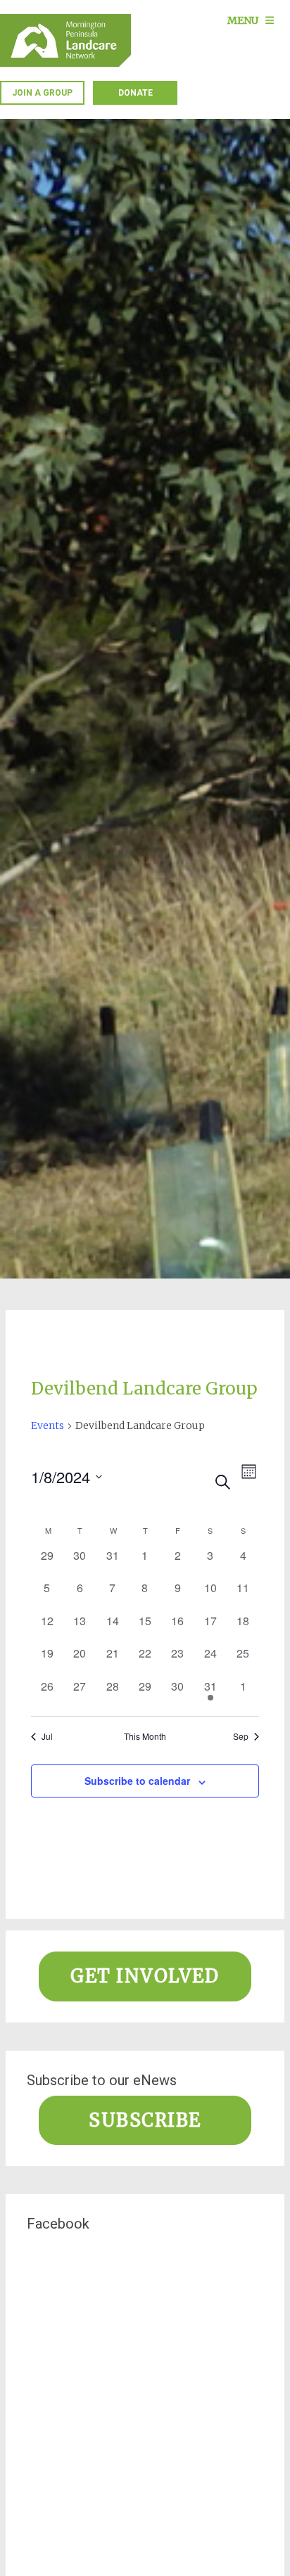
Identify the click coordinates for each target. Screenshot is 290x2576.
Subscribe (145, 2120)
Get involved (145, 1976)
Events (48, 1425)
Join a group (42, 93)
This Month (145, 1736)
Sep (241, 1736)
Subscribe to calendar (137, 1781)
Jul (47, 1736)
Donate (135, 93)
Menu (243, 20)
